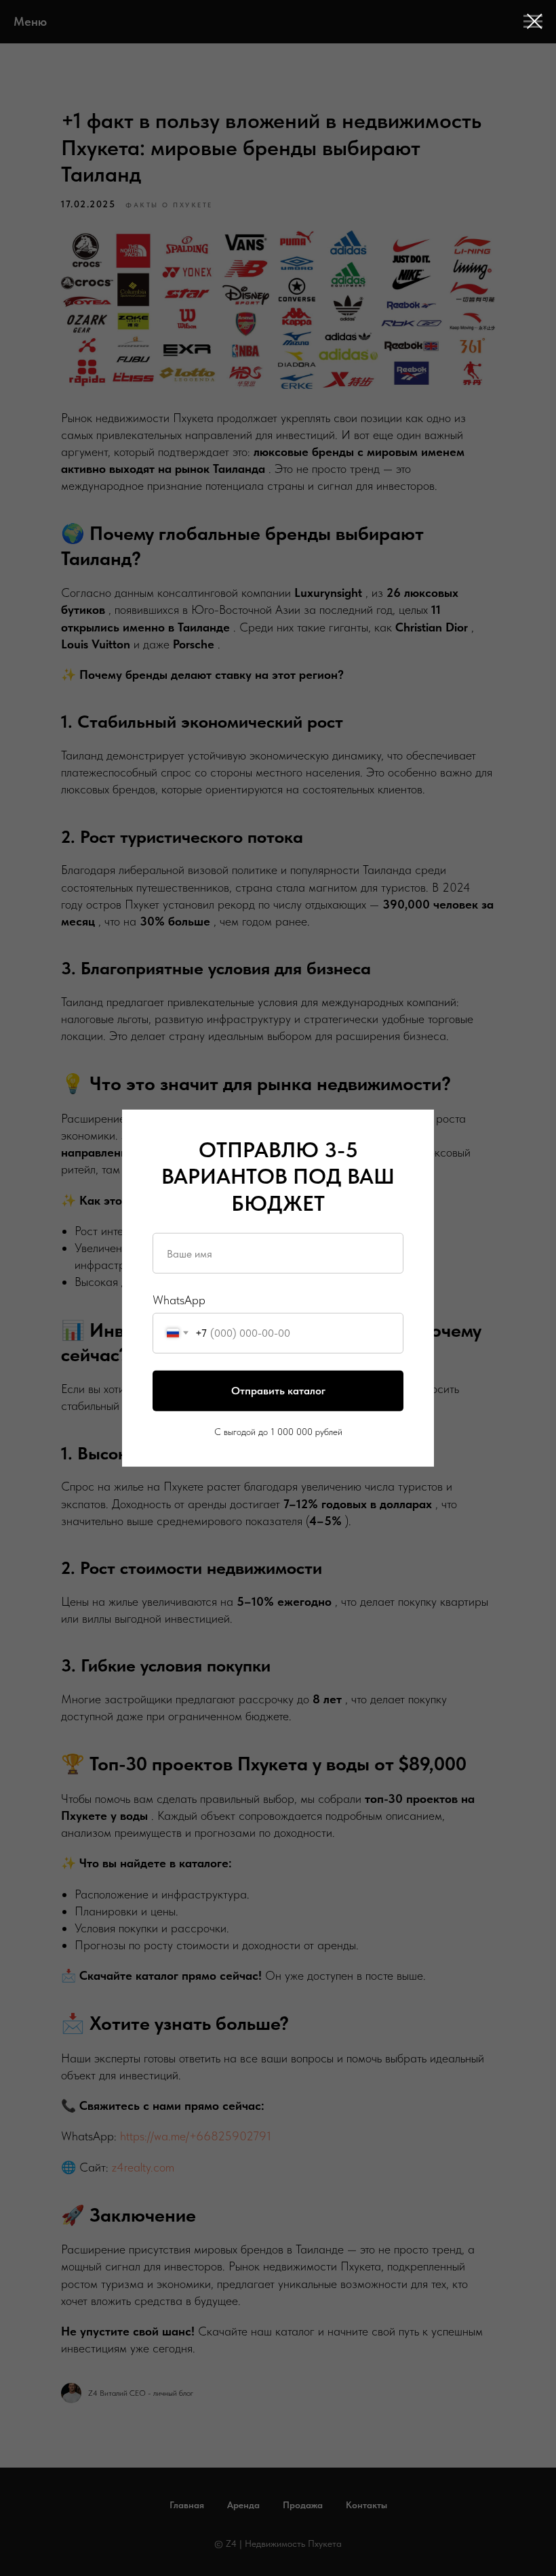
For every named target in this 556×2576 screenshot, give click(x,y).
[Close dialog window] (535, 21)
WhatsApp (179, 1300)
